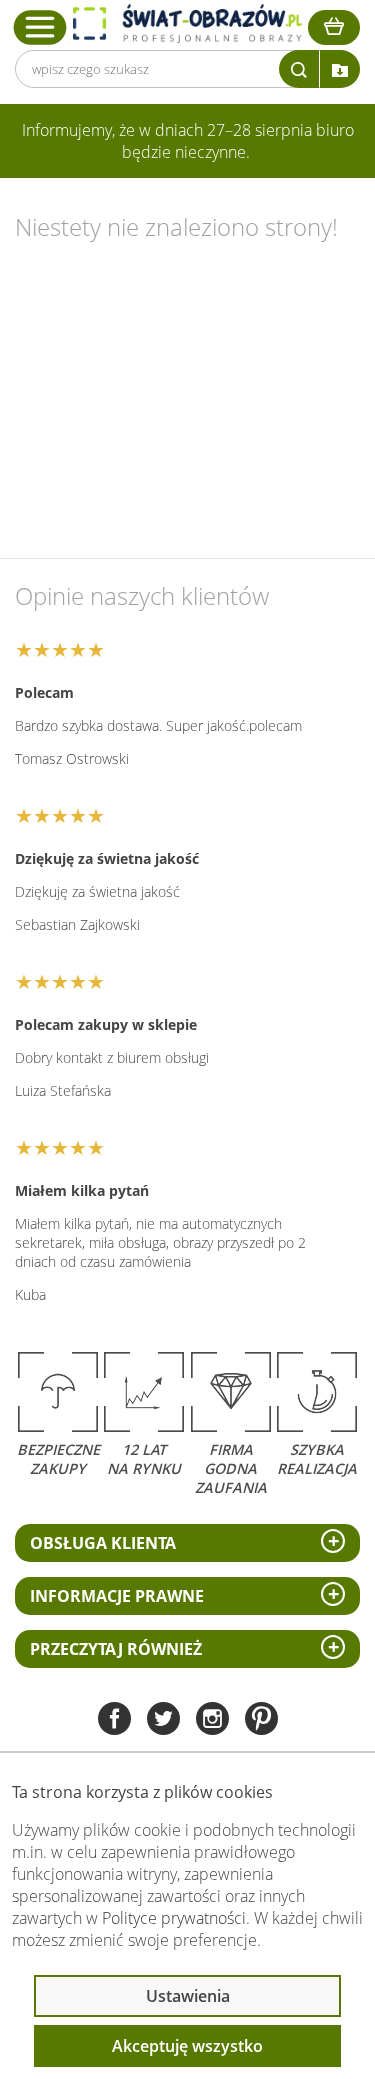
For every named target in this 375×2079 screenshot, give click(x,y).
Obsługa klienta (103, 1543)
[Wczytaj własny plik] (340, 69)
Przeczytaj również (116, 1649)
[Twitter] (163, 1720)
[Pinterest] (261, 1720)
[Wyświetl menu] (40, 27)
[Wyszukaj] (299, 69)
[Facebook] (114, 1720)
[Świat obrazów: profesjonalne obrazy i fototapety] (187, 23)
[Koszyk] (334, 27)
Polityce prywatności (174, 1918)
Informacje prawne (117, 1596)
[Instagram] (212, 1720)
